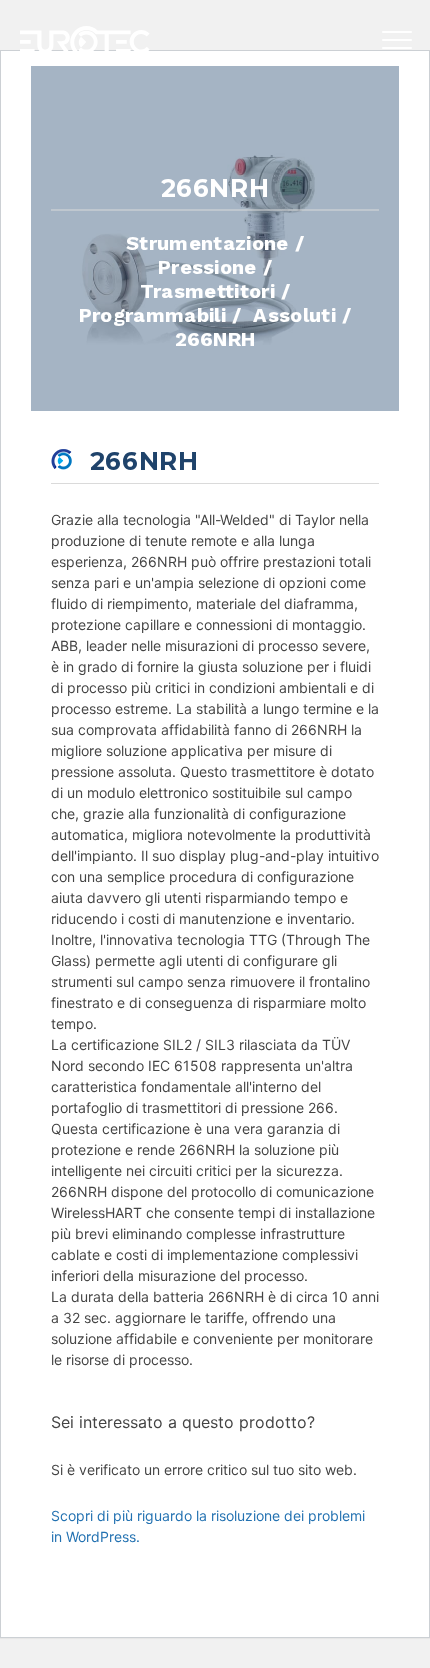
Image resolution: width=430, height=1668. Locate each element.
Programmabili (152, 314)
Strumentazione (207, 242)
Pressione (207, 266)
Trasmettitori (207, 290)
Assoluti (294, 314)
